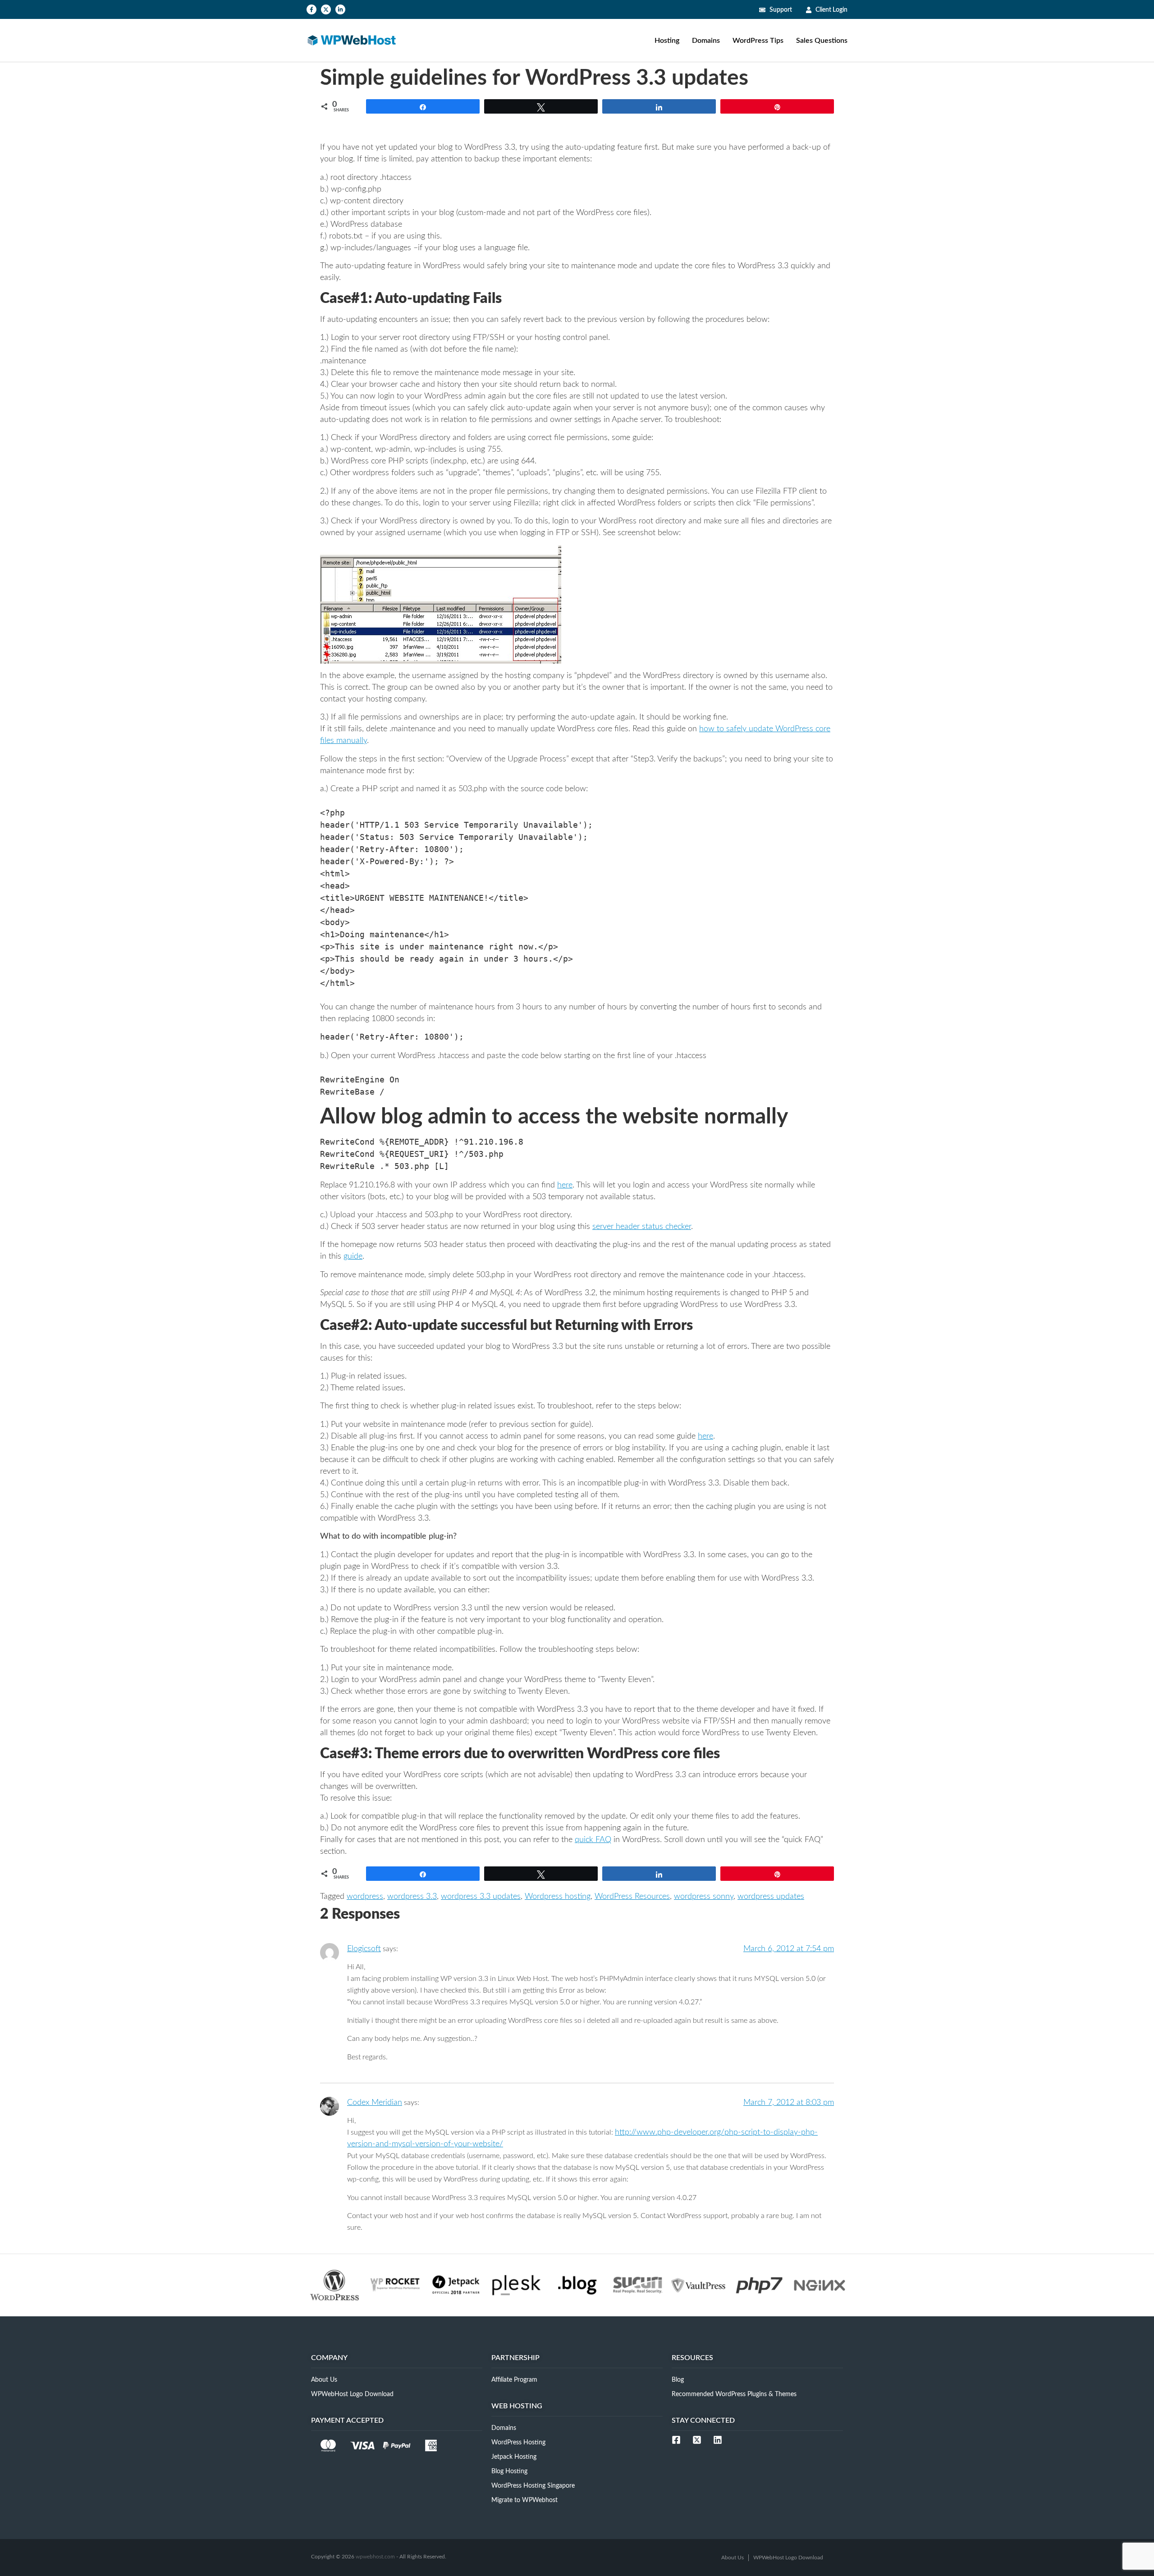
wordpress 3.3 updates (481, 1897)
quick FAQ (593, 1840)
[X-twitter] (326, 9)
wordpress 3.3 (412, 1897)
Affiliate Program (514, 2380)
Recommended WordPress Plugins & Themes (734, 2394)
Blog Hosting (509, 2471)
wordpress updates (771, 1897)
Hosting (667, 41)
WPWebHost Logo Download (352, 2394)
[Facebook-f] (311, 9)
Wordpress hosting (558, 1897)
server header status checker (642, 1227)
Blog (678, 2380)
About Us (324, 2380)
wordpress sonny (704, 1897)
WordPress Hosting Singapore (533, 2486)
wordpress (365, 1897)
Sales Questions (822, 41)
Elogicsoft (364, 1949)
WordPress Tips (758, 41)
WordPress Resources (632, 1897)
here (565, 1185)
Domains (706, 41)
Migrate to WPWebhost (524, 2500)
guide (353, 1256)
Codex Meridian (375, 2103)
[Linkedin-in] (340, 9)
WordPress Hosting (518, 2443)
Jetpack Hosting (514, 2457)
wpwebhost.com (375, 2557)
